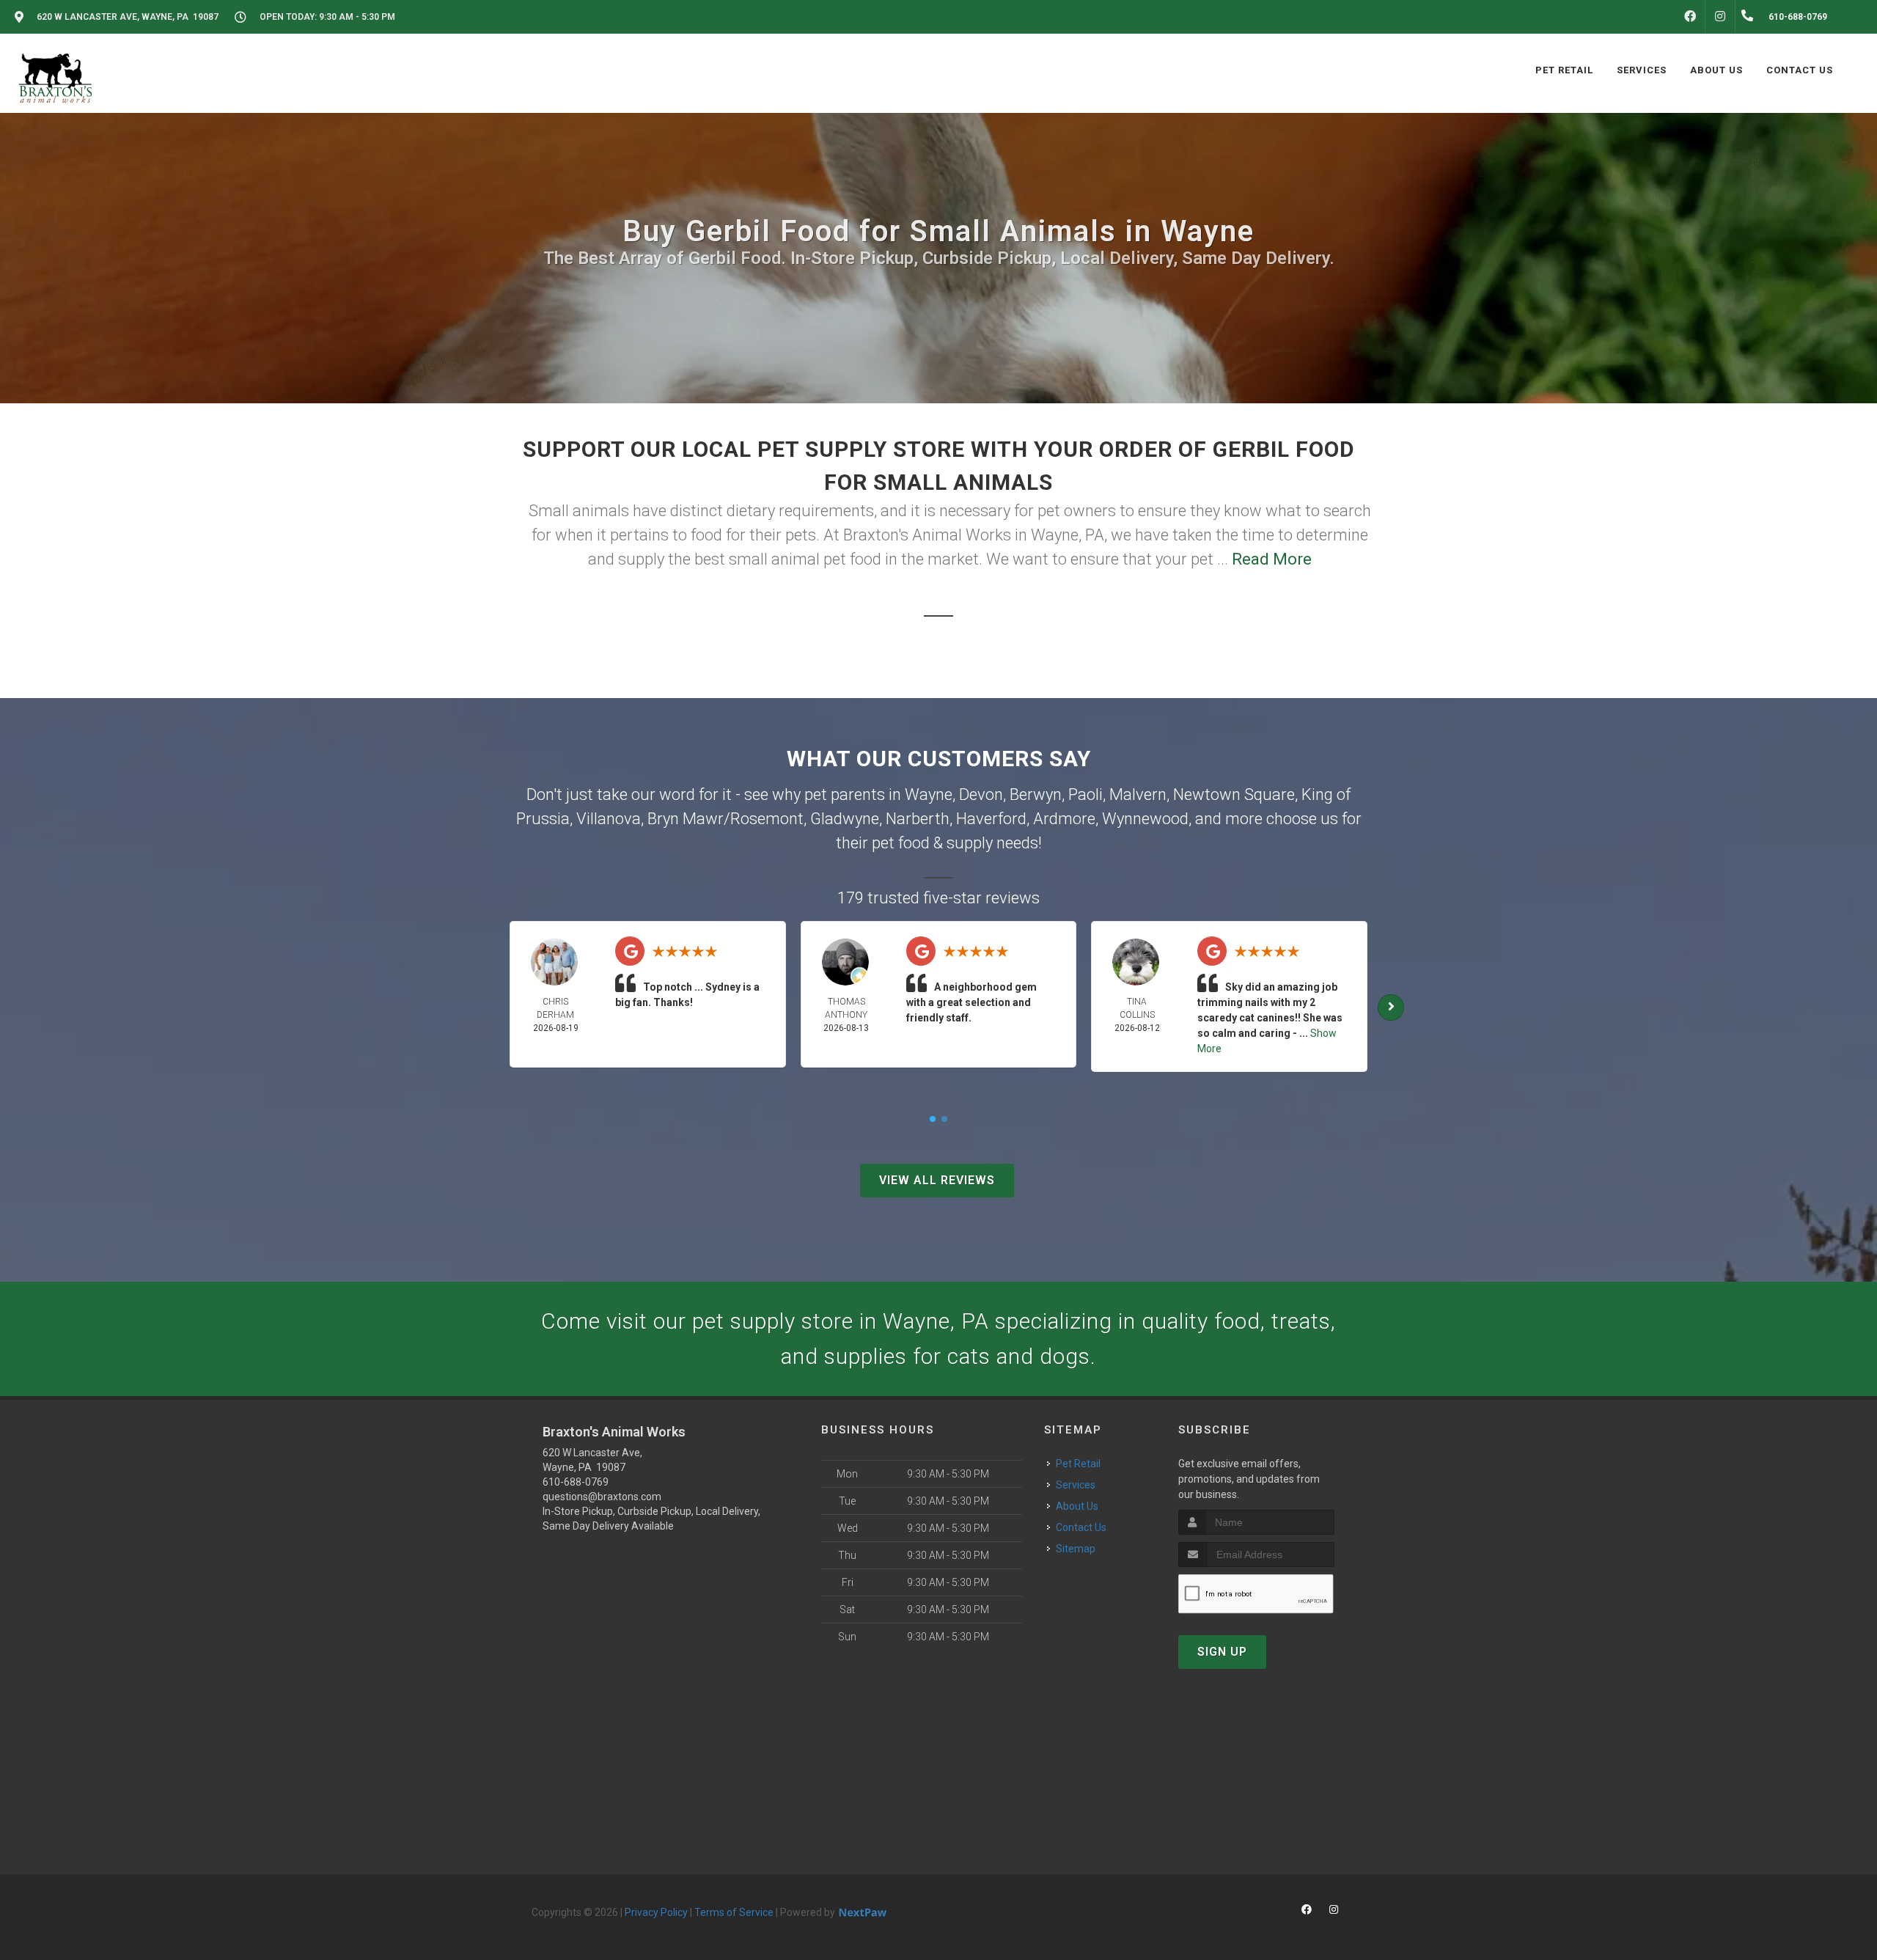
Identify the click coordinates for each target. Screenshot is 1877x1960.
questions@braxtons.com (602, 1497)
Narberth (918, 819)
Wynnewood (1145, 819)
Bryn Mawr (686, 819)
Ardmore (1064, 819)
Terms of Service (734, 1912)
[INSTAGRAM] (1720, 17)
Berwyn (1036, 794)
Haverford (991, 819)
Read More (1272, 559)
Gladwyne (845, 819)
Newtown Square (1234, 794)
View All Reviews (937, 1180)
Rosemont (767, 819)
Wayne (929, 794)
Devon (981, 794)
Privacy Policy (656, 1912)
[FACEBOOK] (1690, 17)
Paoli (1086, 794)
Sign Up (1222, 1652)
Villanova (609, 819)
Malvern (1138, 794)
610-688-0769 (576, 1482)
